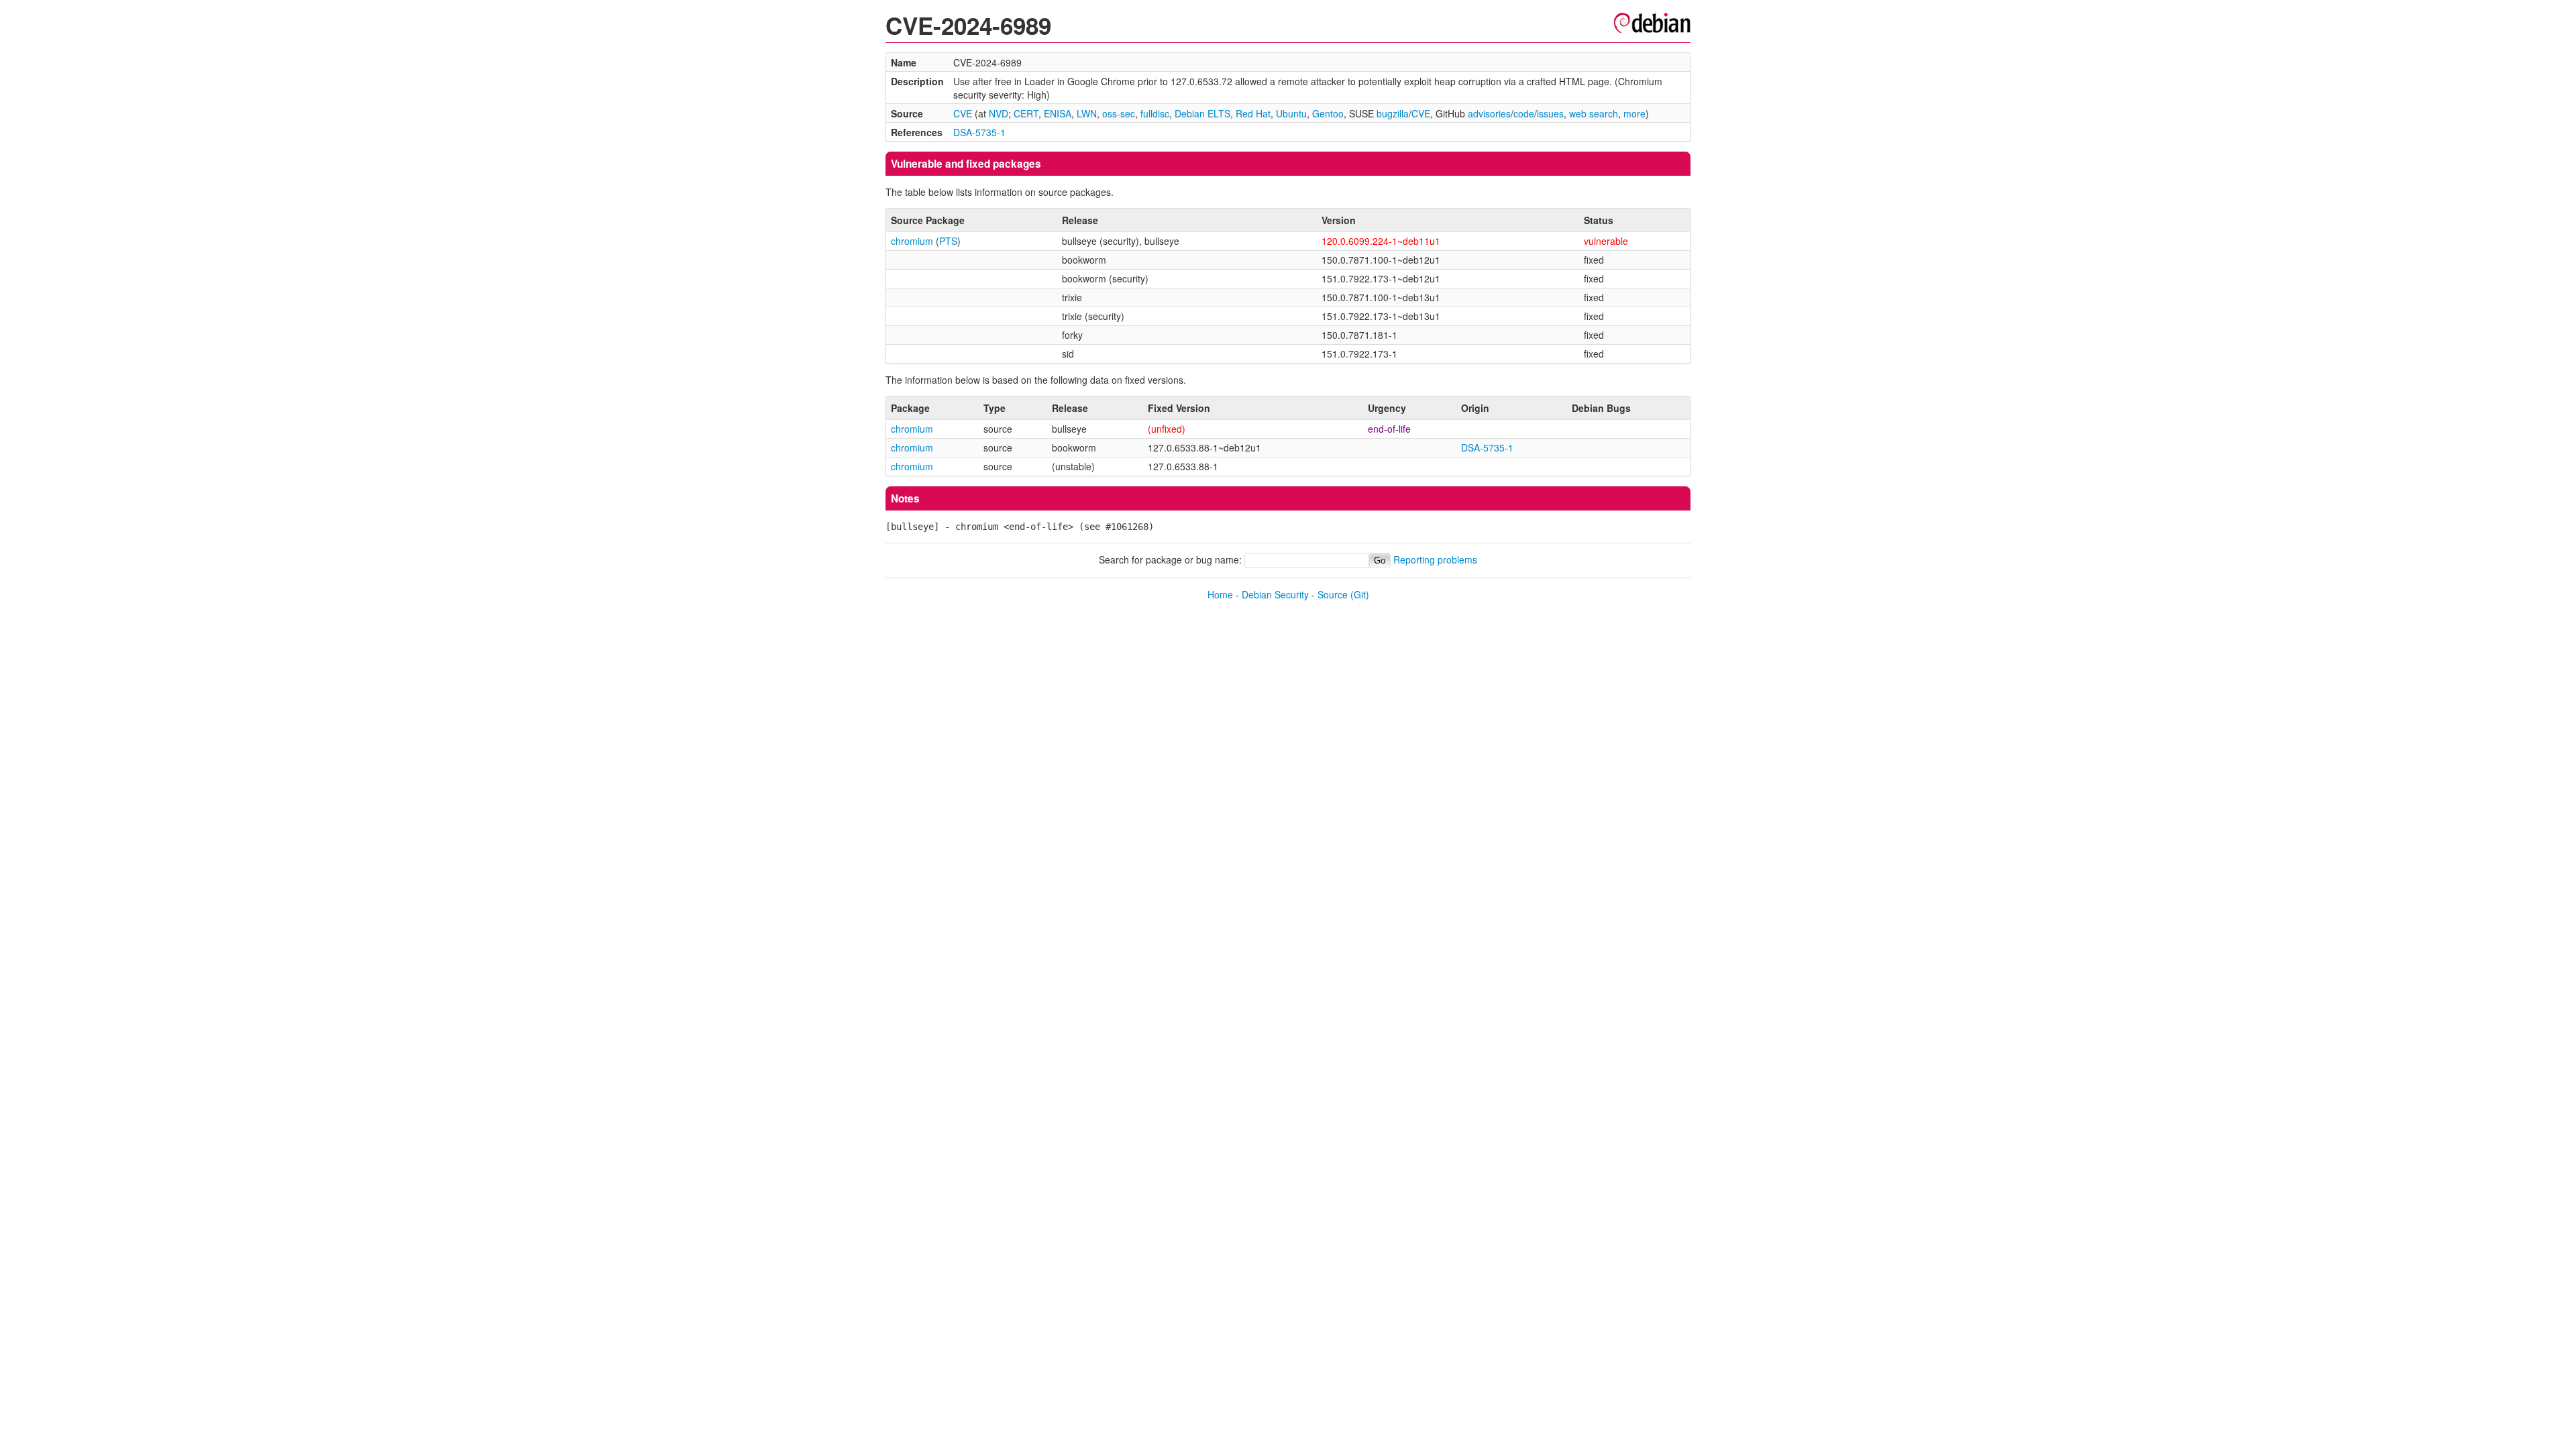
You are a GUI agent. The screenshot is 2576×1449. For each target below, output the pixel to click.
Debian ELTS (1202, 113)
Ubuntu (1291, 113)
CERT (1026, 113)
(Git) (1360, 594)
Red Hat (1253, 113)
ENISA (1058, 113)
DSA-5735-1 (979, 132)
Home (1220, 594)
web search (1594, 113)
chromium (912, 241)
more (1634, 113)
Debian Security (1275, 594)
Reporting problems (1435, 559)
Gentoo (1328, 113)
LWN (1087, 113)
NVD (999, 113)
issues (1550, 113)
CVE (963, 113)
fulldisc (1155, 113)
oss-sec (1119, 113)
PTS (948, 241)
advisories (1489, 113)
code (1524, 113)
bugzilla (1393, 113)
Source (1333, 594)
